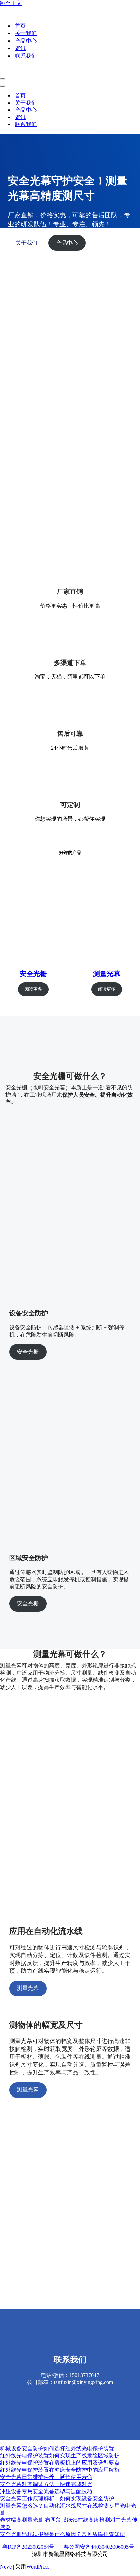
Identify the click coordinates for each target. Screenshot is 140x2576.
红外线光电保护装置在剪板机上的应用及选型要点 (60, 2463)
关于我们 (26, 33)
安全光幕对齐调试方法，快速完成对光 (46, 2484)
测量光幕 (107, 974)
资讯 (20, 48)
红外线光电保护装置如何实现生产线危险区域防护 (60, 2456)
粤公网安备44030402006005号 (99, 2547)
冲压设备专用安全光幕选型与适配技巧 (46, 2491)
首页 (20, 26)
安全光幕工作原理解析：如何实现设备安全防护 (57, 2498)
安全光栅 (33, 974)
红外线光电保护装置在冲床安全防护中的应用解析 (60, 2470)
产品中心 (26, 41)
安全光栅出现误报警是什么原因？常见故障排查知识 (63, 2534)
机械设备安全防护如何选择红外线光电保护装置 (57, 2448)
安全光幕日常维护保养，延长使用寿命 (46, 2477)
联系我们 (26, 56)
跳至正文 (11, 3)
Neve (6, 2567)
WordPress (38, 2567)
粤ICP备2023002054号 (28, 2547)
